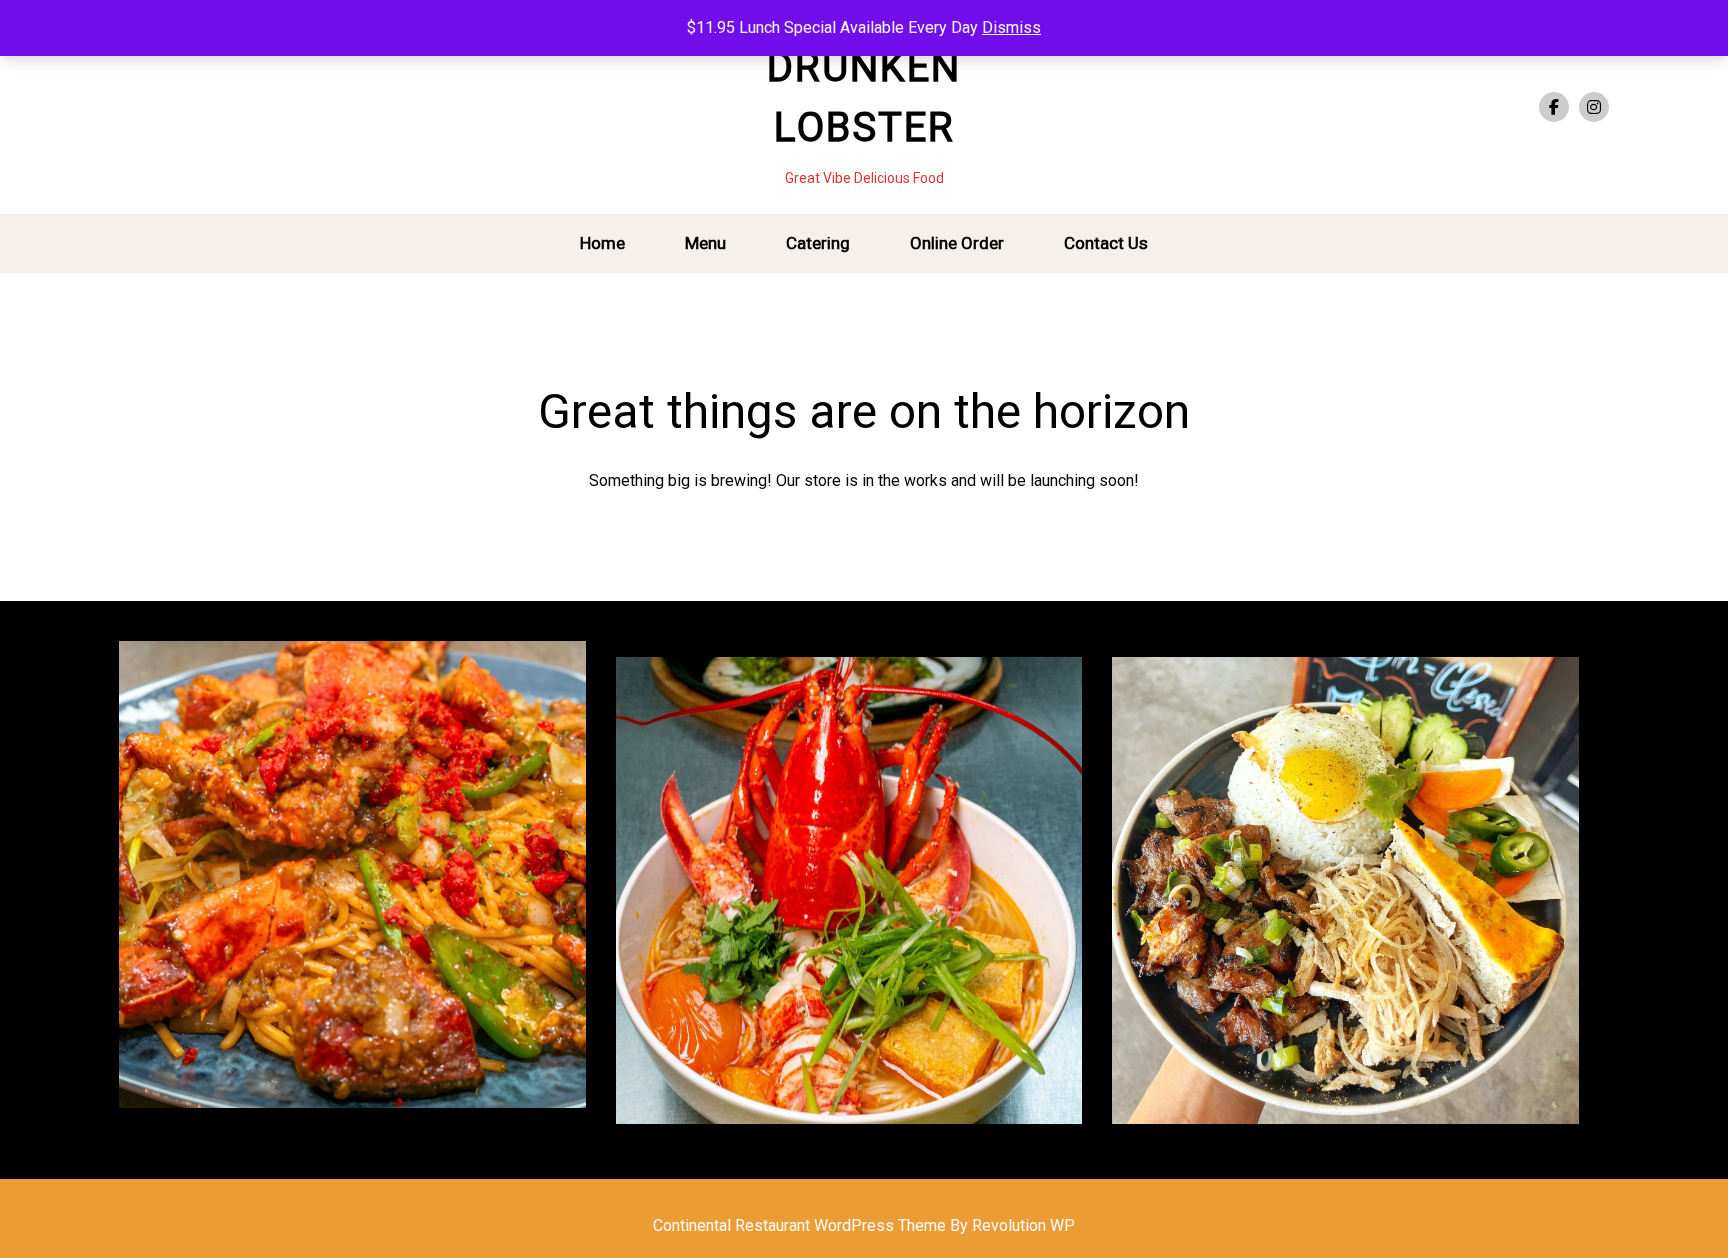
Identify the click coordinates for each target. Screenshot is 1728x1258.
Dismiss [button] (1011, 27)
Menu (705, 243)
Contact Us (1106, 243)
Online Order (957, 243)
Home (602, 243)
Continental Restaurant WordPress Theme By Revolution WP (864, 1225)
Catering (818, 243)
